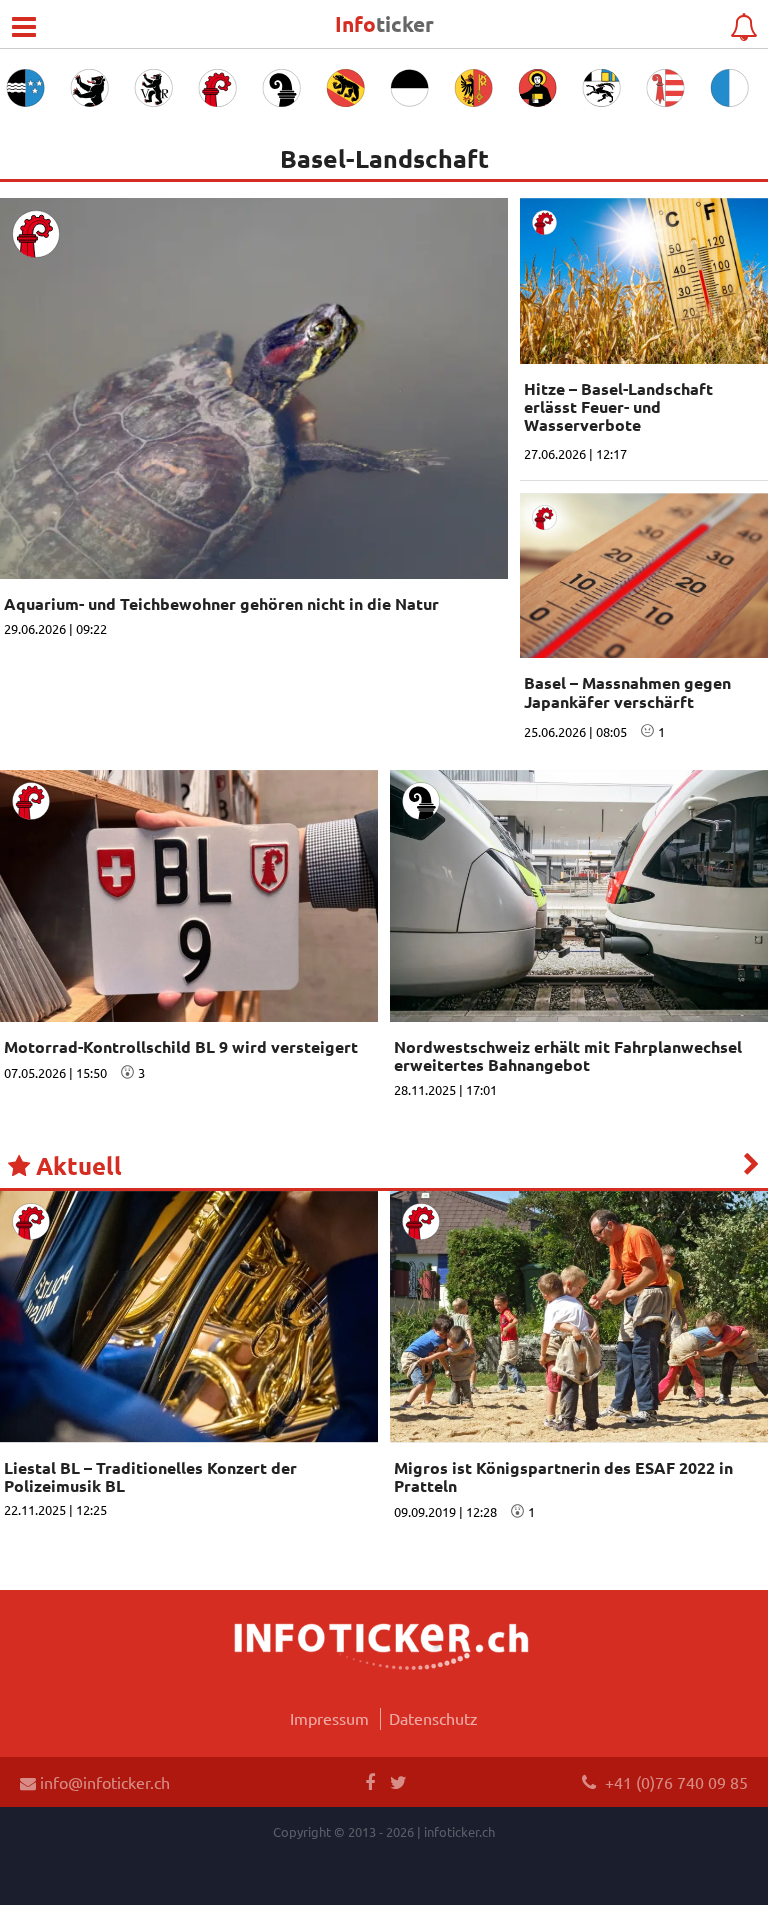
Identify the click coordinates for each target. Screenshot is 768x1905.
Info (384, 23)
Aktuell (76, 1166)
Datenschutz (433, 1718)
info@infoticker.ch (103, 1782)
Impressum (329, 1718)
